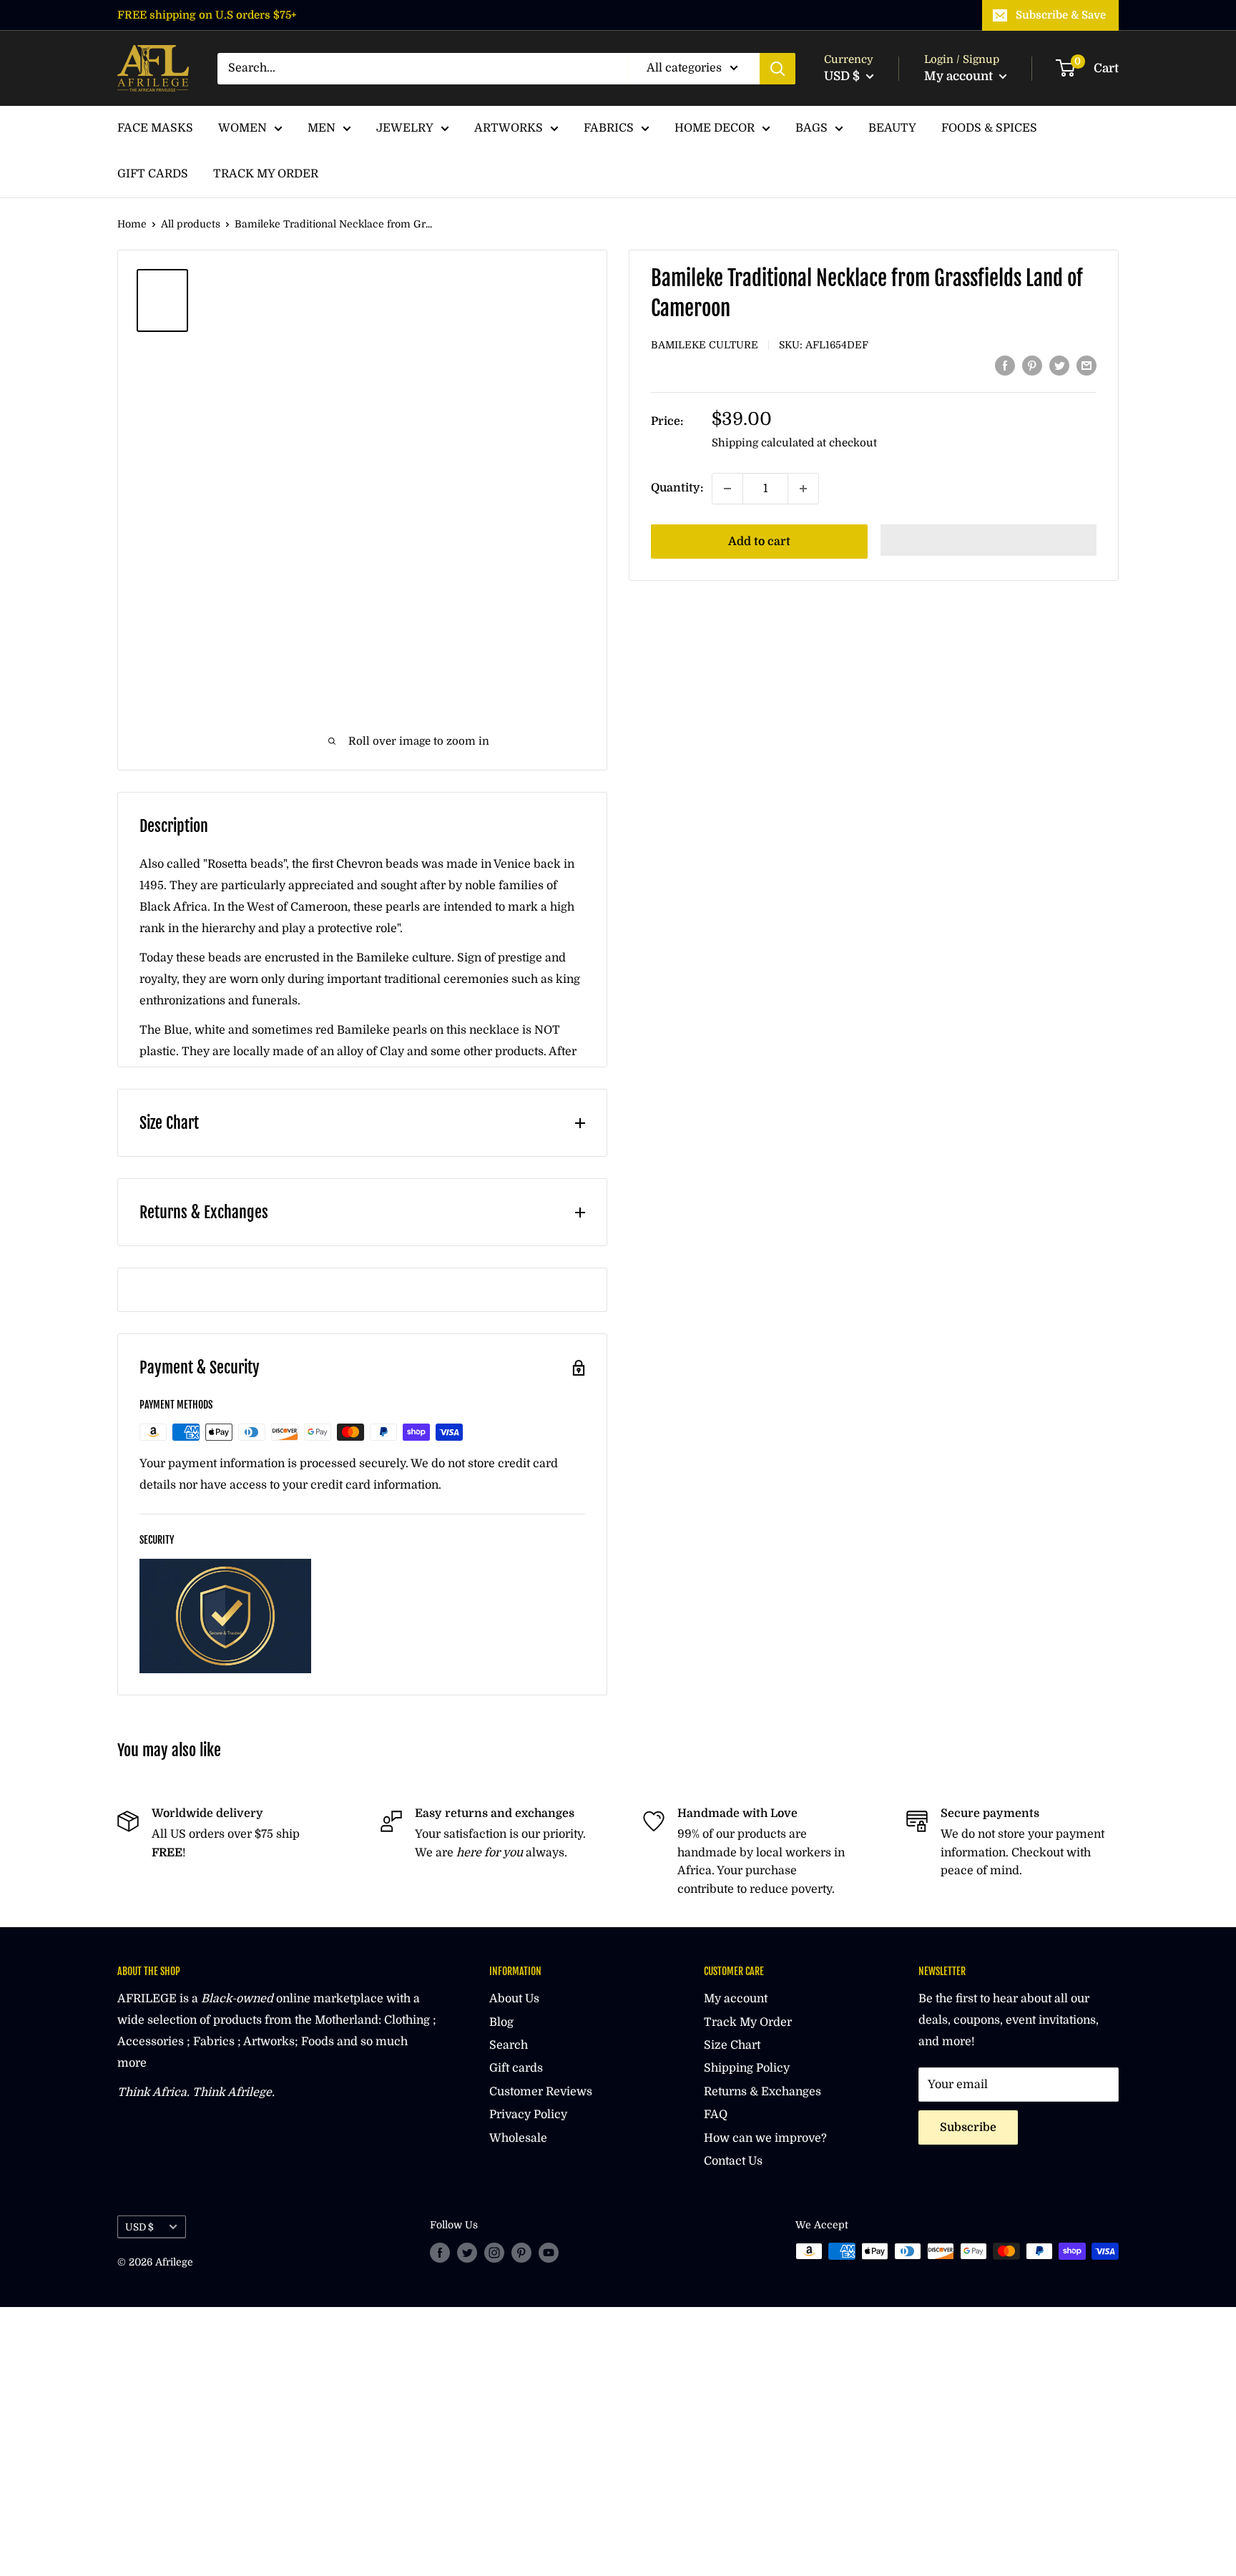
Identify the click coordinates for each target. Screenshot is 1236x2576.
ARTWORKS (509, 128)
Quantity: (677, 488)
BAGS (811, 128)
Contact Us (733, 2161)
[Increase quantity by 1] (803, 489)
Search (509, 2045)
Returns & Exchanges (762, 2092)
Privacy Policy (528, 2115)
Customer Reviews (541, 2092)
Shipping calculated (763, 443)
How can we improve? (765, 2138)
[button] (989, 540)
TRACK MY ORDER (266, 174)
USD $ (139, 2227)
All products (191, 224)
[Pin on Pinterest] (1032, 366)
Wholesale (518, 2138)
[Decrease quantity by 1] (727, 489)
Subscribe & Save (1061, 15)
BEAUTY (892, 128)
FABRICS (609, 128)
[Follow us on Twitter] (467, 2253)
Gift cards (516, 2068)
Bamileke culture (705, 345)
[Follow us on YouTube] (549, 2253)
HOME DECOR (715, 128)
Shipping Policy (747, 2068)
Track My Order (748, 2022)
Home (132, 224)
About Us (514, 1999)
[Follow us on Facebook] (440, 2253)
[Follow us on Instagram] (494, 2253)
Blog (501, 2022)
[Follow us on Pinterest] (521, 2253)
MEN (322, 128)
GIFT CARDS (153, 174)
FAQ (716, 2115)
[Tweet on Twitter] (1059, 366)
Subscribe (968, 2127)
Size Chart (732, 2045)
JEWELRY (405, 128)
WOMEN (242, 128)
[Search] (778, 69)
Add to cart (759, 542)
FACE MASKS (155, 128)
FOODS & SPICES (989, 128)
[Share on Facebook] (1005, 366)
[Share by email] (1087, 366)
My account (960, 76)
